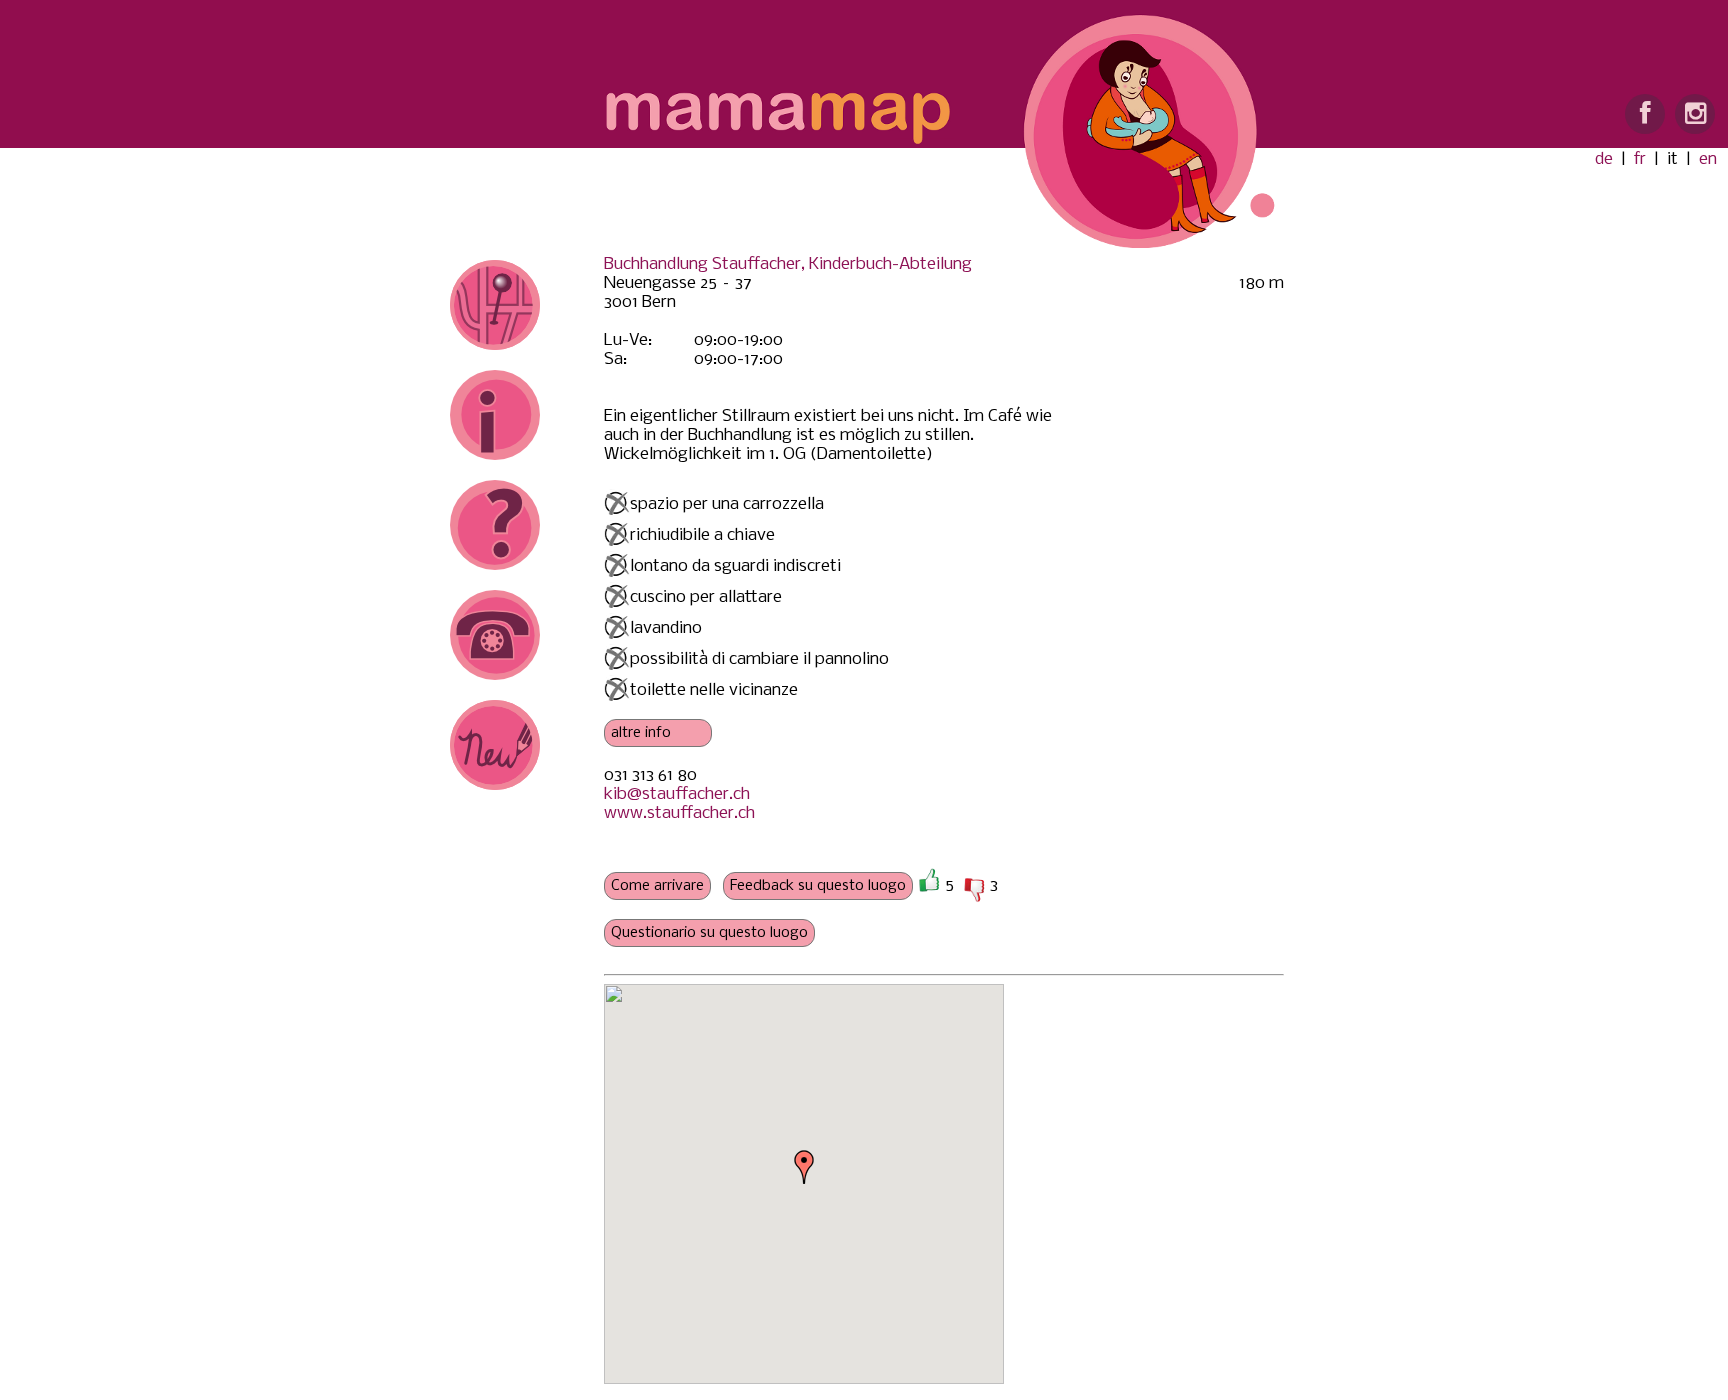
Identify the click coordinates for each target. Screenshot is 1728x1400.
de (1604, 159)
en (1708, 159)
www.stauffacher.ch (679, 813)
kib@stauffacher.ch (677, 794)
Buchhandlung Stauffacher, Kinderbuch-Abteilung (788, 264)
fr (1640, 159)
